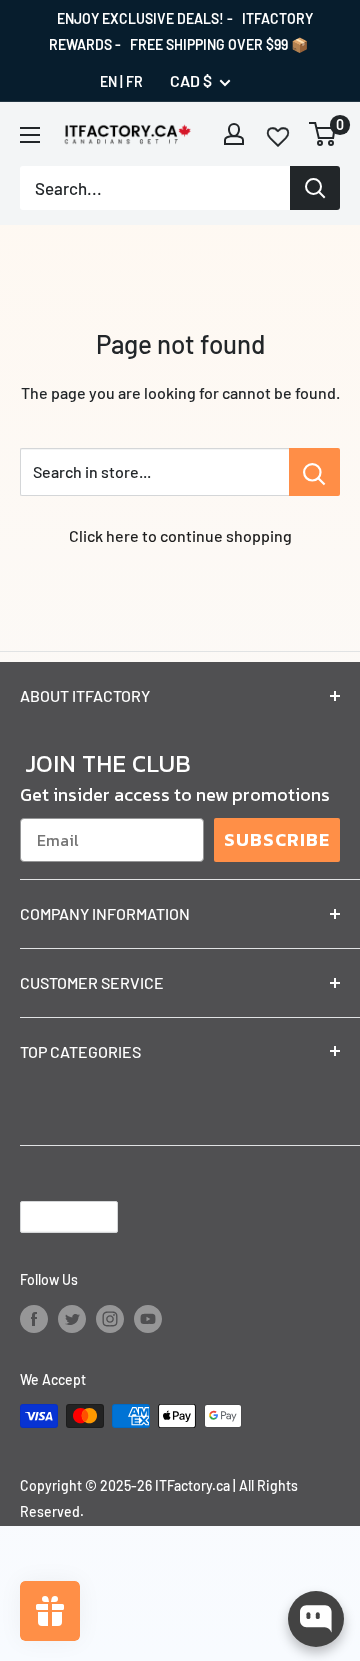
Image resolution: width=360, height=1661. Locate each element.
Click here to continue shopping (180, 535)
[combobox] (155, 188)
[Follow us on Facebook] (34, 1318)
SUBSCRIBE (277, 839)
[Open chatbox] (316, 1619)
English (52, 1216)
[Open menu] (30, 135)
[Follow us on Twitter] (72, 1318)
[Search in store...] (314, 472)
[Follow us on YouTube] (148, 1318)
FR (134, 81)
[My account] (234, 134)
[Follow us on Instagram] (110, 1318)
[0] (323, 134)
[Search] (315, 188)
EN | (111, 81)
